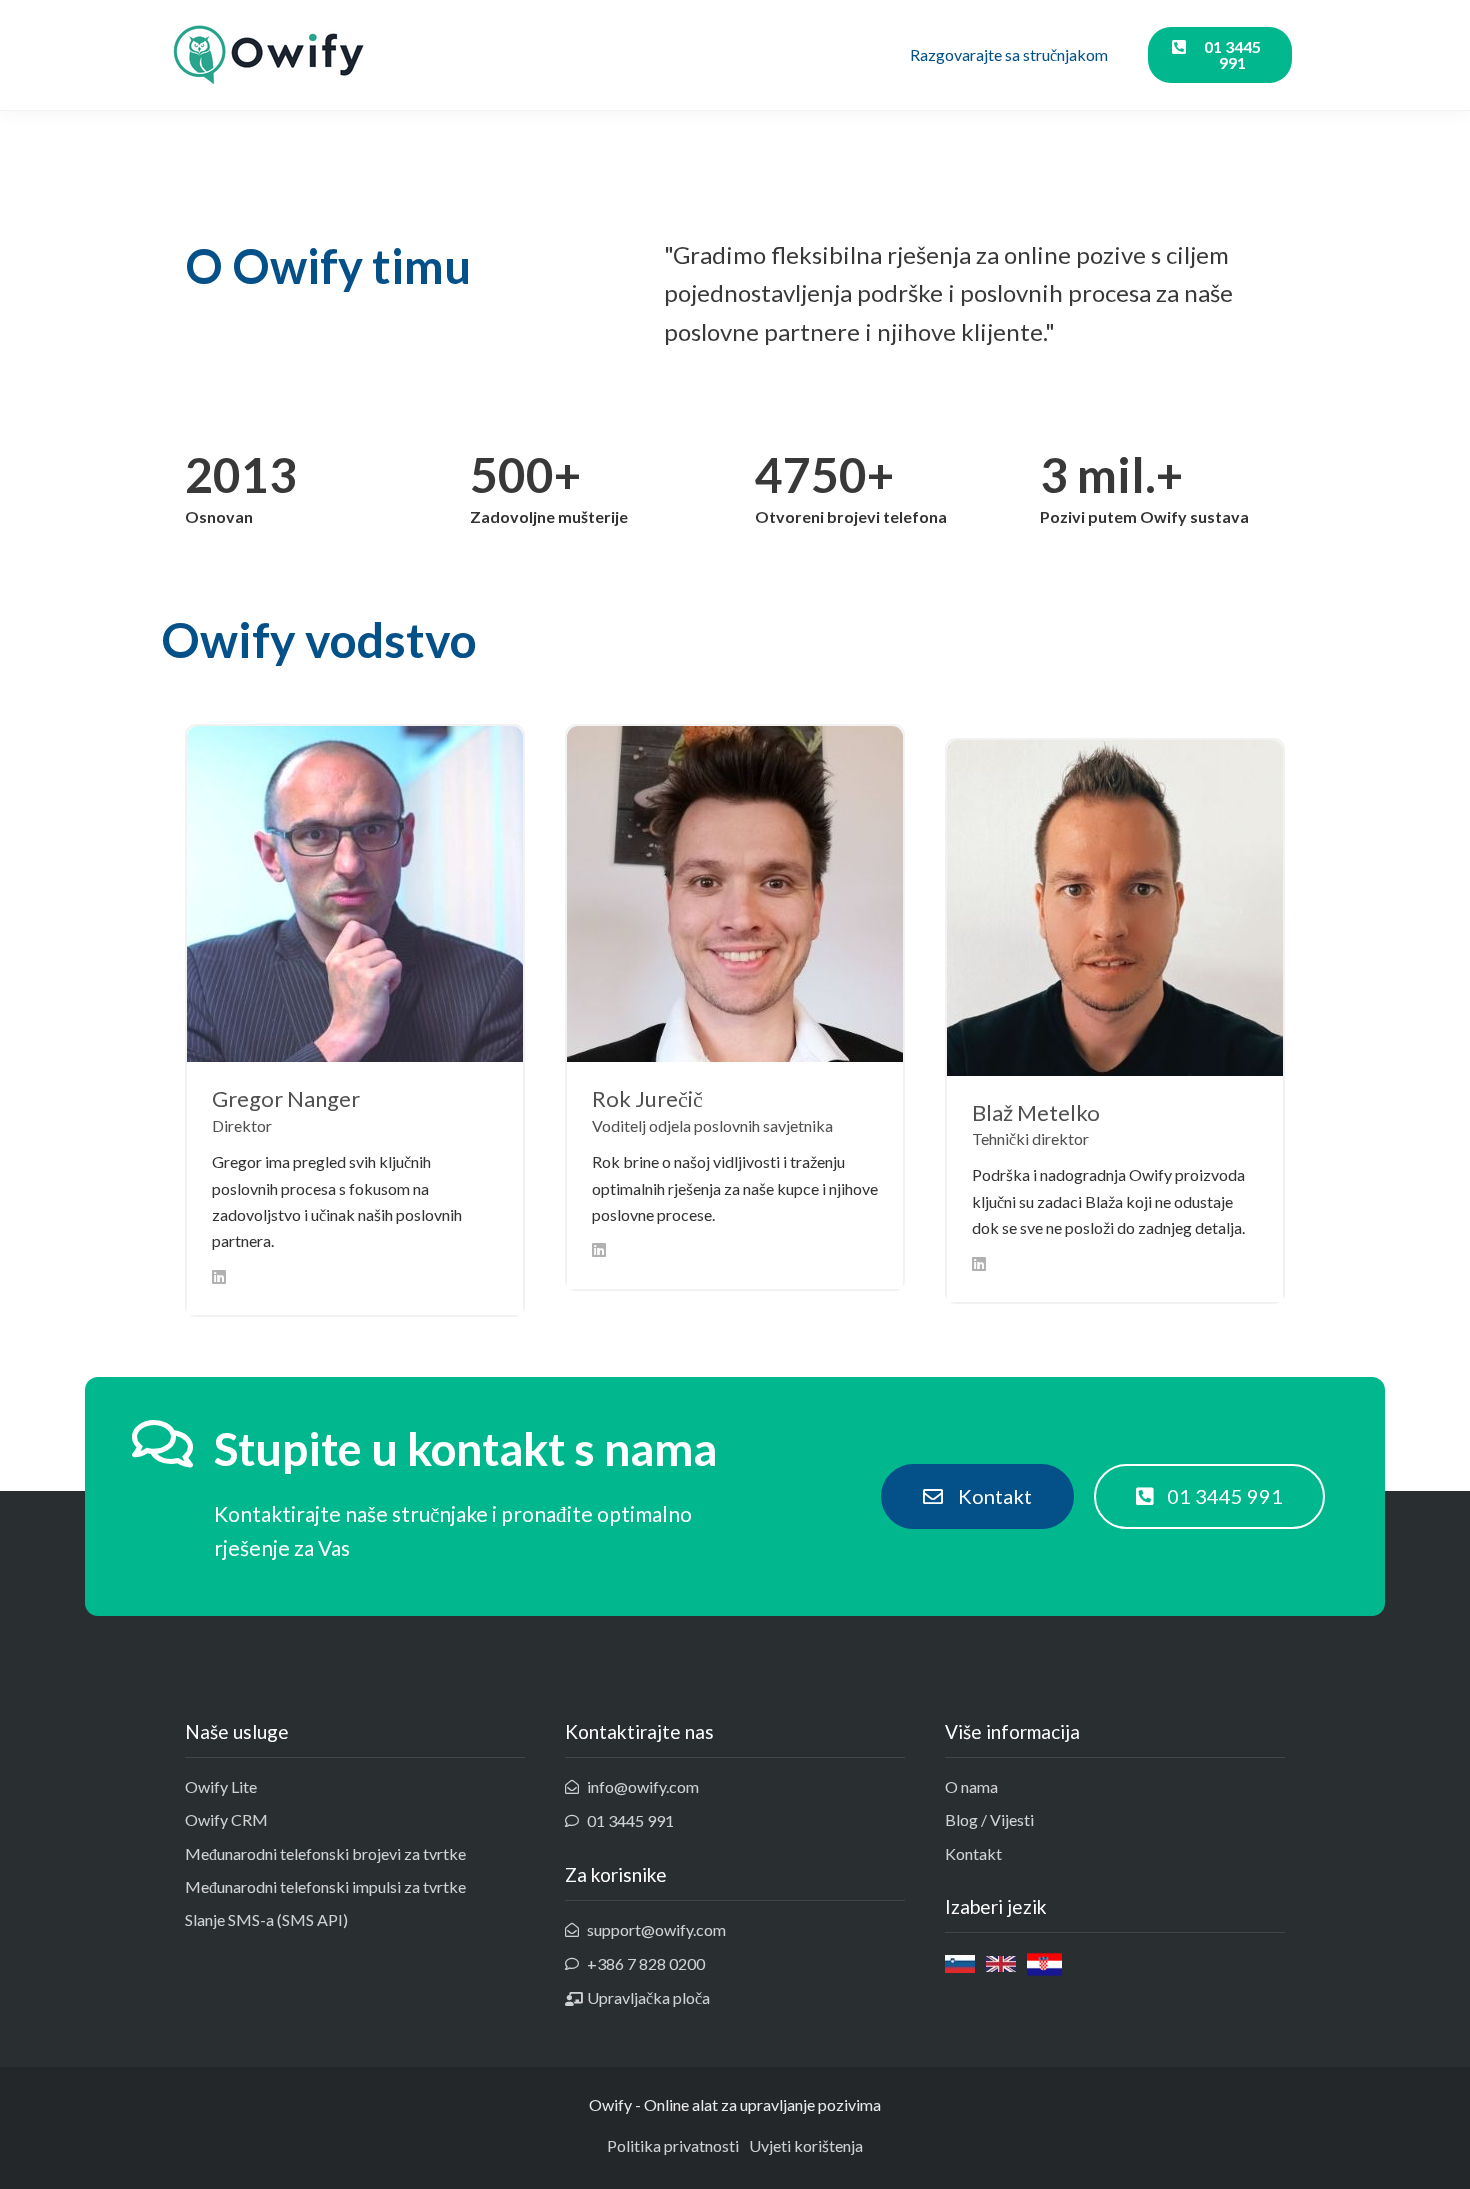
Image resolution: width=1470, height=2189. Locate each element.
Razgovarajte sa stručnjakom (1009, 54)
